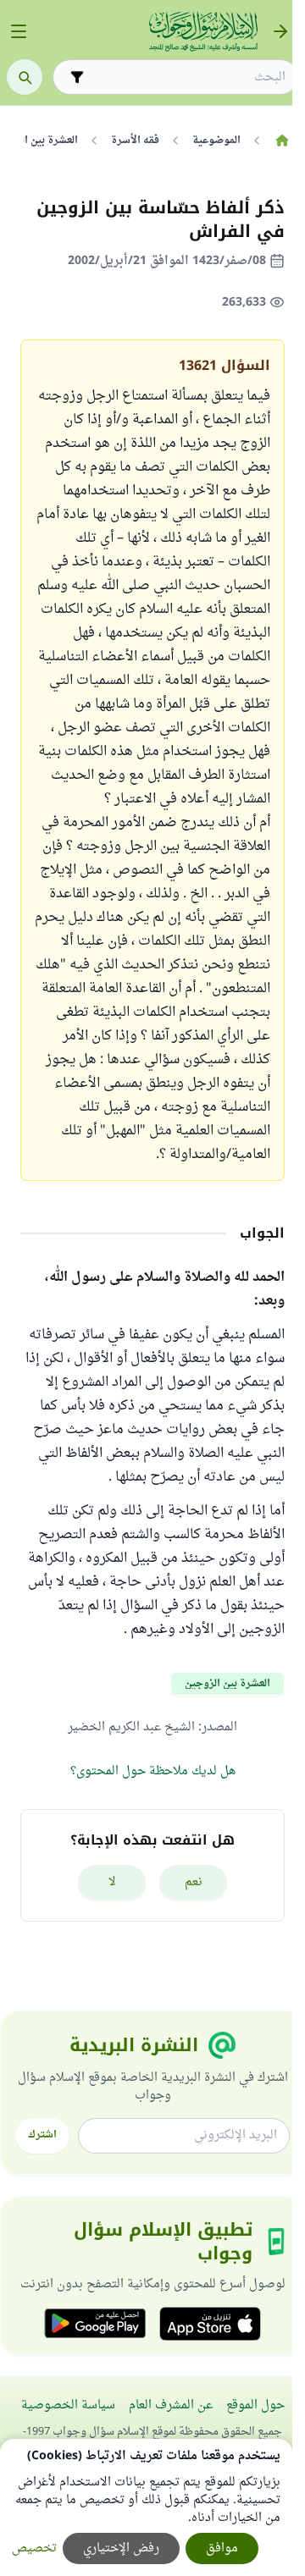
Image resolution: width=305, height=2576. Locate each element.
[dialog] (146, 2507)
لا (112, 1882)
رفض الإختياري (121, 2548)
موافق (222, 2548)
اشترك (42, 2135)
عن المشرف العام (171, 2405)
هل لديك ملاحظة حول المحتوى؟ (153, 1771)
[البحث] (25, 77)
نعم (194, 1882)
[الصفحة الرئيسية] (282, 141)
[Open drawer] (19, 31)
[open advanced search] (77, 77)
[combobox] (187, 77)
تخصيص (34, 2548)
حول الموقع (255, 2405)
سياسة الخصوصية (68, 2405)
